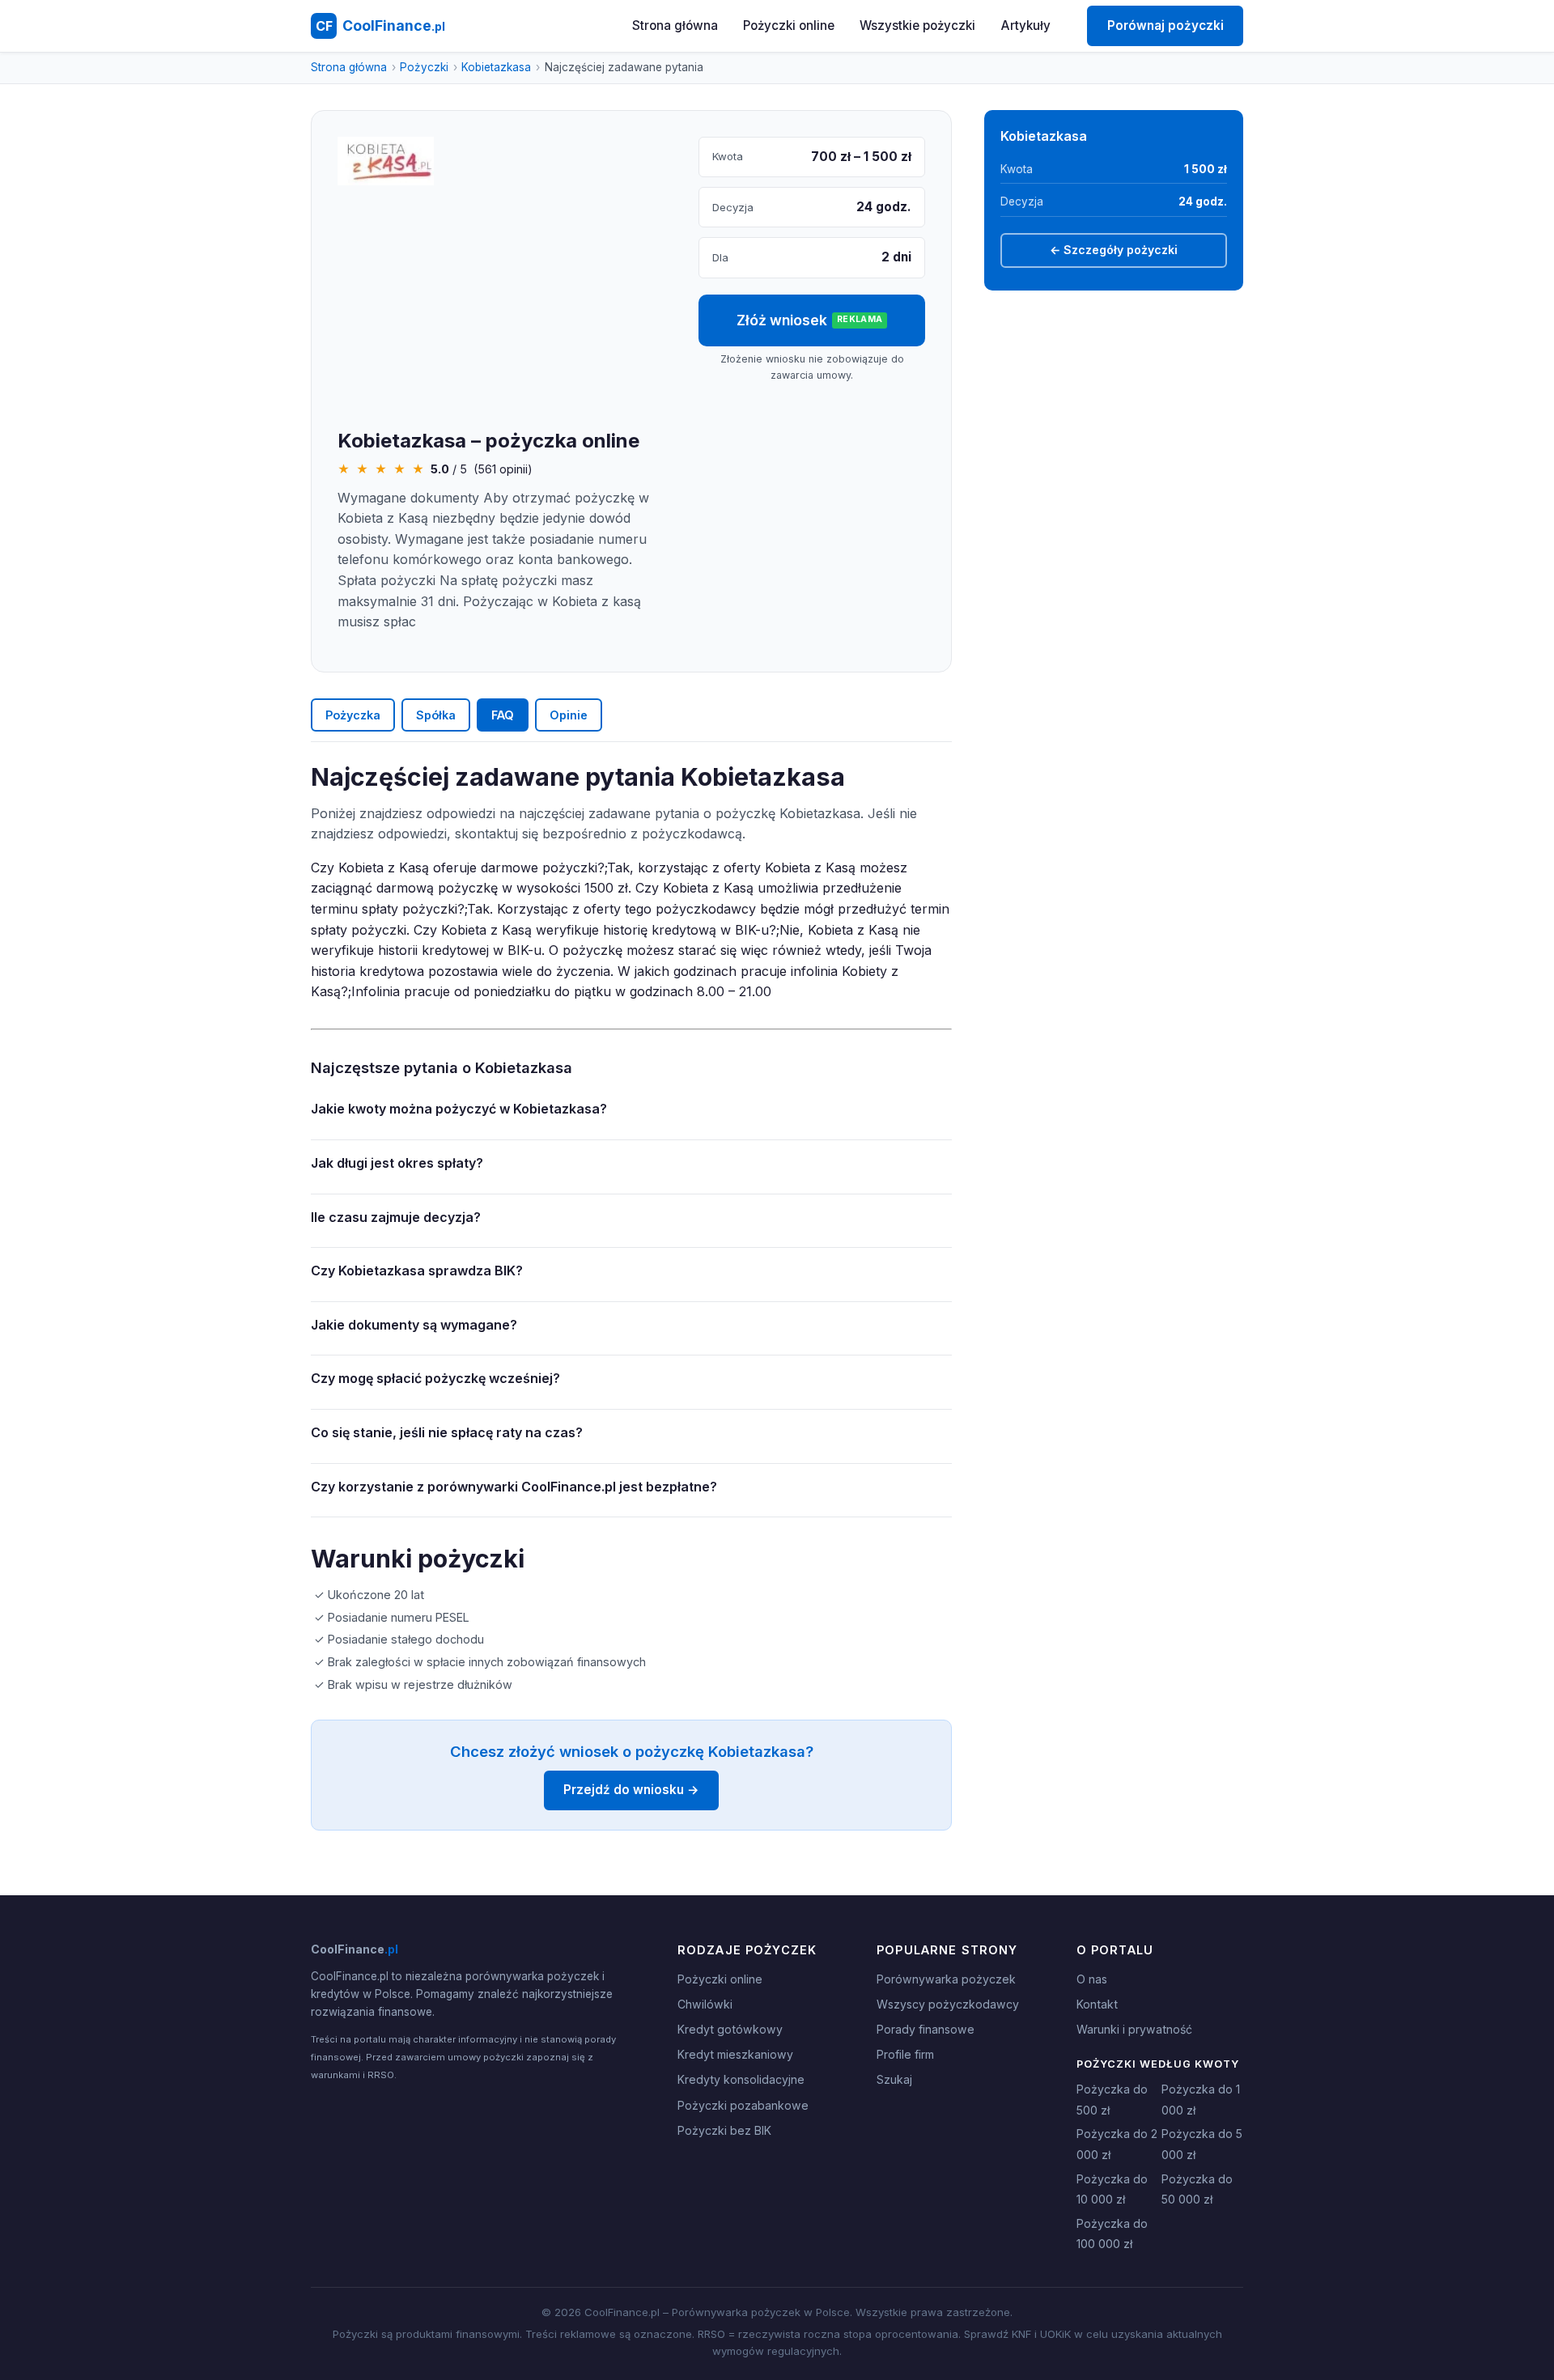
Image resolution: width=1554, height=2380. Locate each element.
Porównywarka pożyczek (946, 1979)
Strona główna (675, 25)
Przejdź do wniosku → (631, 1790)
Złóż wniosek (810, 320)
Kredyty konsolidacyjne (741, 2079)
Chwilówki (705, 2004)
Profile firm (905, 2054)
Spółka (436, 715)
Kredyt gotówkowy (730, 2029)
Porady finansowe (926, 2029)
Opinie (569, 715)
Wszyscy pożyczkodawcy (948, 2004)
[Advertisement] (505, 308)
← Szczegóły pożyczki (1114, 250)
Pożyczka (353, 715)
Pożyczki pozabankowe (743, 2105)
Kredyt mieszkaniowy (735, 2054)
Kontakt (1097, 2004)
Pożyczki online (789, 25)
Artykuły (1026, 25)
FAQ (503, 715)
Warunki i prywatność (1134, 2029)
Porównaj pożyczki (1165, 25)
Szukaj (894, 2079)
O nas (1092, 1979)
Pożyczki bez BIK (724, 2130)
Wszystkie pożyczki (917, 25)
